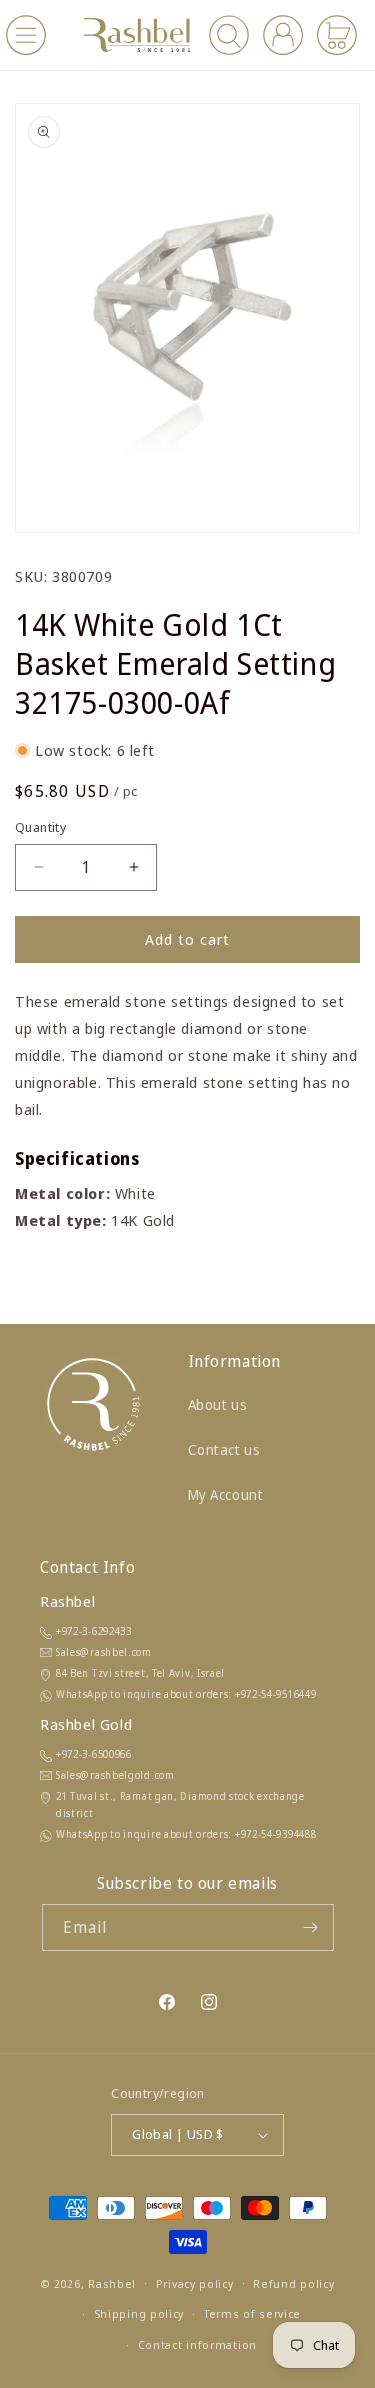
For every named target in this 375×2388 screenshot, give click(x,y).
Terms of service (252, 2313)
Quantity (40, 827)
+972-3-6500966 (94, 1754)
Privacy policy (195, 2283)
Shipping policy (139, 2313)
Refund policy (293, 2283)
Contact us (224, 1449)
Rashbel (112, 2282)
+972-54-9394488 (276, 1834)
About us (218, 1404)
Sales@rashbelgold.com (115, 1775)
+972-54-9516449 (276, 1694)
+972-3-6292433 (94, 1631)
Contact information (197, 2344)
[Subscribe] (311, 1927)
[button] (26, 35)
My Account (226, 1494)
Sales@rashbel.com (104, 1652)
